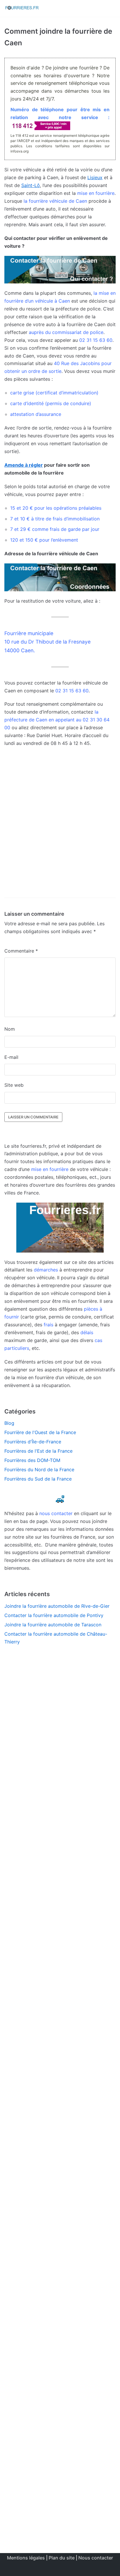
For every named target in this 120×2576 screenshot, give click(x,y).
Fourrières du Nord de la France (39, 1470)
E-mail (11, 1057)
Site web (14, 1085)
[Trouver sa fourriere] (22, 8)
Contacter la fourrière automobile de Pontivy (54, 1615)
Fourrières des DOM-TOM (32, 1460)
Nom (10, 1029)
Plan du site (62, 2558)
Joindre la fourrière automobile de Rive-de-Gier (57, 1606)
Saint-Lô (31, 185)
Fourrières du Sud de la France (38, 1479)
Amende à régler (24, 465)
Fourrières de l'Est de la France (38, 1451)
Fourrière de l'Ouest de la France (40, 1432)
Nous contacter (96, 2558)
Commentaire (21, 951)
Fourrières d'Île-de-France (33, 1442)
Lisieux (95, 177)
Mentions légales (26, 2558)
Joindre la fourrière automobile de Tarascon (53, 1625)
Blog (9, 1423)
